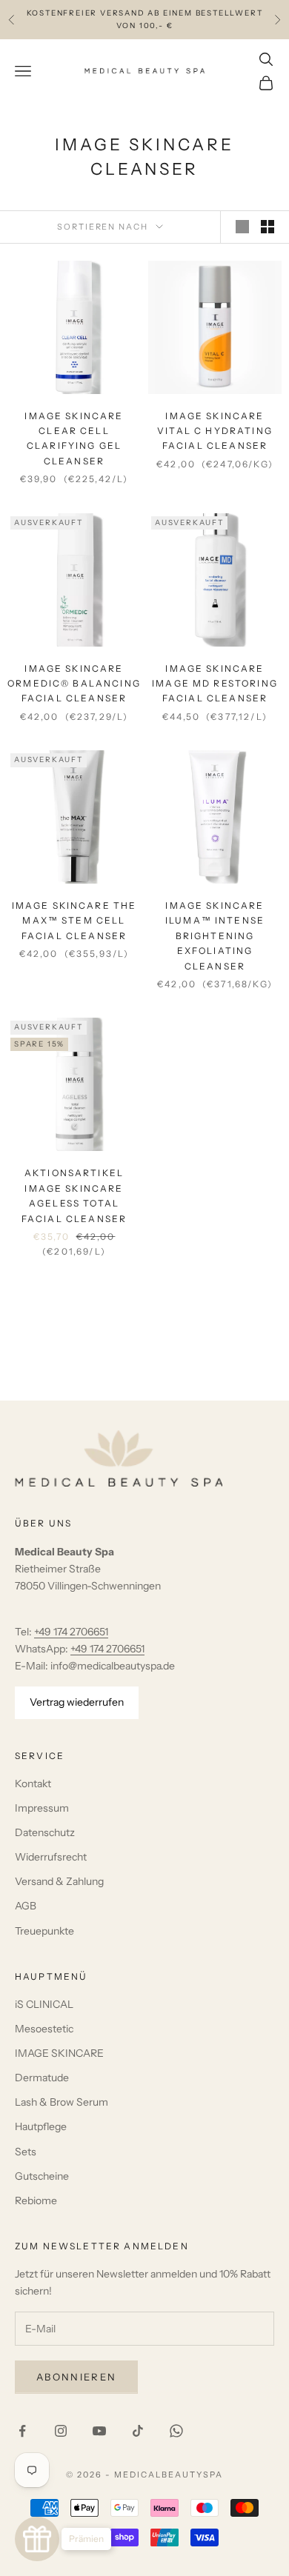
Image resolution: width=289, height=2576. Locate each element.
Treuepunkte (44, 1931)
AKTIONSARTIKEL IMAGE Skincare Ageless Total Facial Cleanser (74, 1195)
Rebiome (36, 2200)
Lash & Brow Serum (62, 2102)
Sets (26, 2152)
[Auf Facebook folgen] (22, 2431)
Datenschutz (45, 1832)
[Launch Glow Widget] (37, 2539)
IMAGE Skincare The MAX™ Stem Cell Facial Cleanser (74, 921)
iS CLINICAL (44, 2004)
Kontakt (33, 1783)
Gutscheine (42, 2176)
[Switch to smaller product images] (268, 227)
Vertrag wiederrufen (77, 1702)
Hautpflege (41, 2126)
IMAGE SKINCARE (59, 2053)
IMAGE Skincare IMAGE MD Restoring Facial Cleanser (215, 684)
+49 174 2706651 (71, 1632)
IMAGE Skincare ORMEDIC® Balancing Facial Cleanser (74, 684)
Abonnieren (76, 2377)
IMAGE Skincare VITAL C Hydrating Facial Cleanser (215, 431)
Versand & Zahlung (59, 1881)
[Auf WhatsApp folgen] (176, 2431)
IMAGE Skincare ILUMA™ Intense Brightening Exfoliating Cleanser (215, 936)
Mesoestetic (44, 2029)
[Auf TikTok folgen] (138, 2431)
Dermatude (42, 2078)
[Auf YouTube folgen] (99, 2431)
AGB (26, 1906)
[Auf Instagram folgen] (61, 2431)
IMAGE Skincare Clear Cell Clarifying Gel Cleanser (74, 438)
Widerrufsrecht (51, 1857)
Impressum (42, 1808)
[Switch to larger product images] (242, 227)
